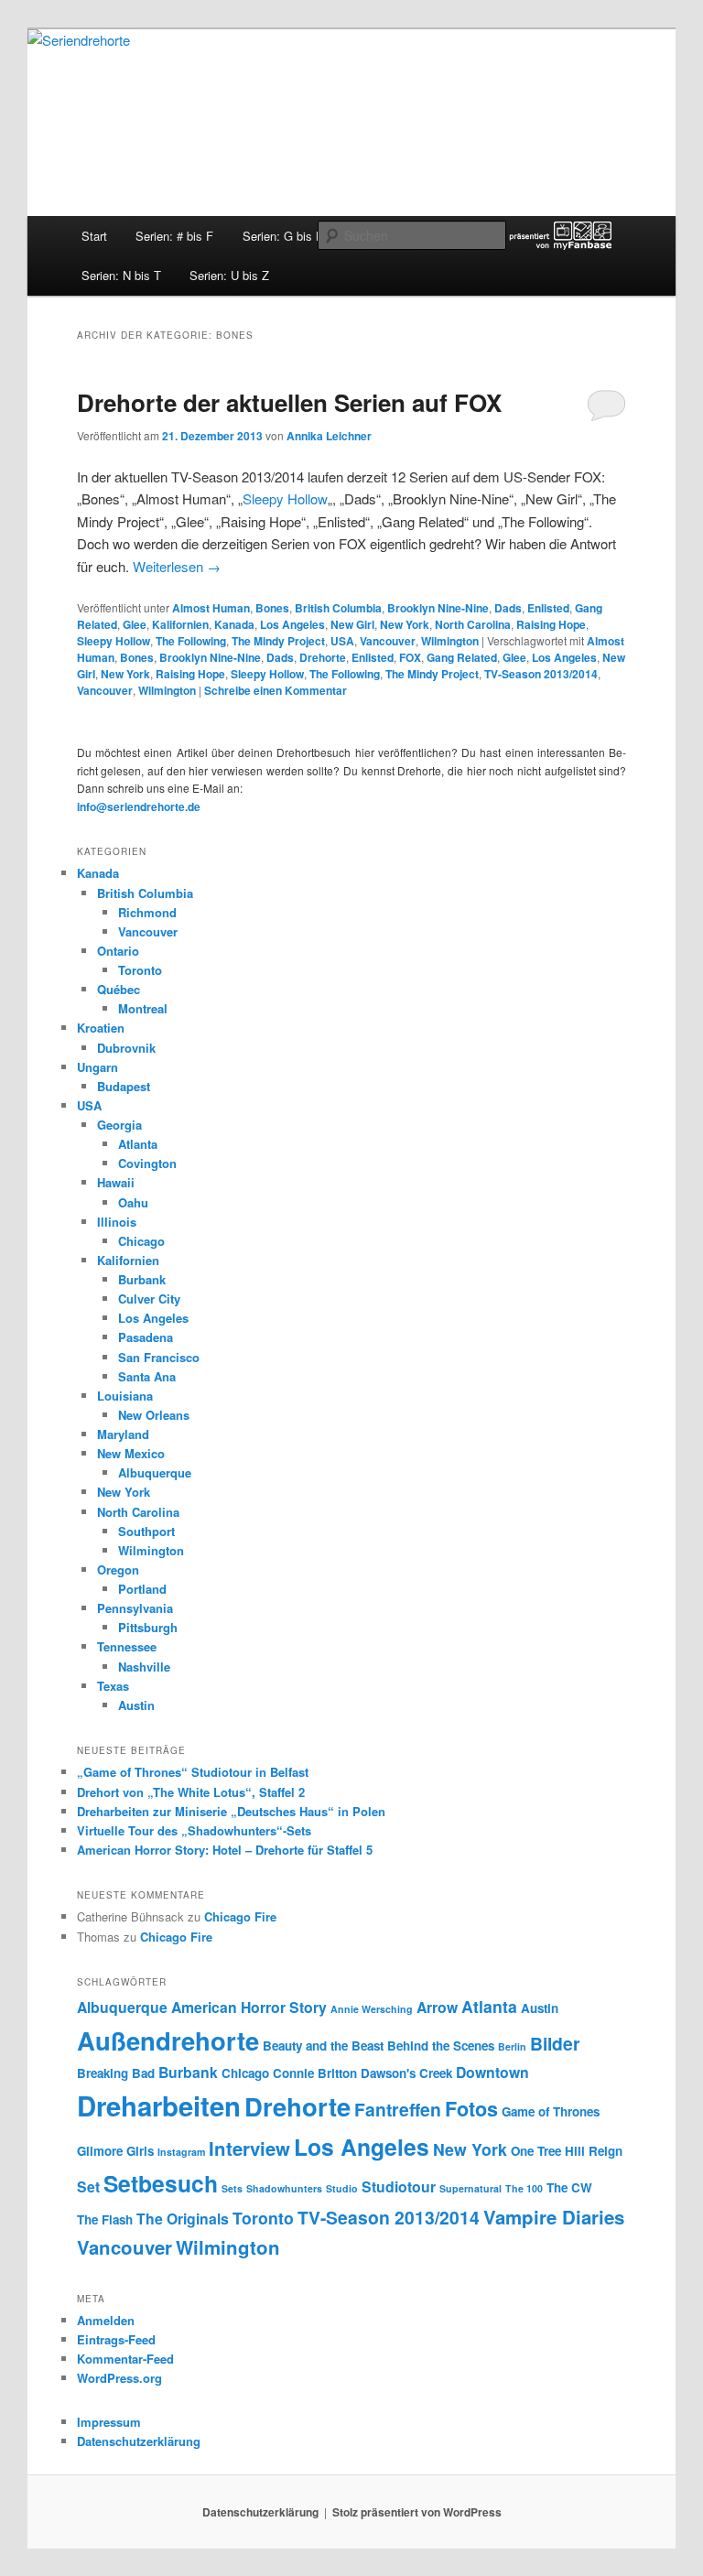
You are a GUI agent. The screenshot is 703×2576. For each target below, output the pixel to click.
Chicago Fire (240, 1916)
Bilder (555, 2043)
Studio (342, 2188)
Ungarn (97, 1067)
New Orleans (154, 1415)
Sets (232, 2188)
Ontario (118, 951)
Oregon (118, 1569)
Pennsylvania (135, 1608)
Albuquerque (155, 1472)
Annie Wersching (372, 2009)
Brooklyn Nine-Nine (438, 608)
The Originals (183, 2219)
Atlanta (138, 1144)
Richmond (147, 912)
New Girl (352, 624)
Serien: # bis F (174, 236)
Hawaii (116, 1182)
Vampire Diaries (554, 2217)
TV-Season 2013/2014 (541, 674)
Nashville (144, 1667)
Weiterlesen (177, 566)
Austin (136, 1705)
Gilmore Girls (115, 2151)
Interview (249, 2148)
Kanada (234, 624)
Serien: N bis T (121, 275)
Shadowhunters (284, 2188)
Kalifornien (180, 624)
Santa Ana (147, 1376)
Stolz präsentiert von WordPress (417, 2512)
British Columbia (338, 608)
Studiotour (399, 2186)
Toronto (140, 970)
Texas (113, 1686)
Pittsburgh (148, 1627)
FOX (410, 657)
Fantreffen (398, 2109)
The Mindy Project (278, 641)
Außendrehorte (168, 2040)
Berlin (512, 2046)
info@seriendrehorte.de (139, 806)
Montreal (143, 1008)
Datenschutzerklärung (139, 2441)
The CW (569, 2187)
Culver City (149, 1299)
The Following (191, 641)
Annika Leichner (329, 436)
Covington (147, 1163)
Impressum (109, 2422)
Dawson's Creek (406, 2073)
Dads (508, 608)
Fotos (471, 2109)
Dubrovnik (126, 1048)
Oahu (133, 1202)
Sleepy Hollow (285, 498)
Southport (146, 1531)
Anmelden (106, 2320)
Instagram (181, 2152)
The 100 (524, 2188)
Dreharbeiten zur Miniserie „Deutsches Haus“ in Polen (231, 1811)
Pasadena (146, 1337)
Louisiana (125, 1396)
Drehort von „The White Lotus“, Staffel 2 (191, 1792)
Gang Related (462, 657)
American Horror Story (249, 2007)
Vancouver (388, 641)
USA (342, 641)
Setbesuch (161, 2183)
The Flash (105, 2219)
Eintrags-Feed (116, 2339)
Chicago (141, 1241)
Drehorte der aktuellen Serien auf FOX (289, 402)
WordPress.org (119, 2378)
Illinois (117, 1222)
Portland (142, 1589)
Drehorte (323, 657)
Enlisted (548, 608)
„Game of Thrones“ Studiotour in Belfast (193, 1772)
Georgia (119, 1125)
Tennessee (127, 1646)
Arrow (437, 2007)
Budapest (124, 1086)
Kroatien (101, 1028)
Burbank (142, 1279)
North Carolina (473, 624)
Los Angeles (292, 624)
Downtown (492, 2072)
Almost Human (211, 608)
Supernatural (470, 2188)
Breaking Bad (116, 2073)
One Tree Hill (548, 2151)
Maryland (123, 1434)
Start (94, 236)
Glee (135, 624)
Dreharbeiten (159, 2105)
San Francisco (159, 1357)
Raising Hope (551, 624)
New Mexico (131, 1453)
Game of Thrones (551, 2111)
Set (88, 2186)
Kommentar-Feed (125, 2359)
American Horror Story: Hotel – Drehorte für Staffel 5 (225, 1850)
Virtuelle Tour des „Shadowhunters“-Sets (194, 1830)
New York (405, 624)
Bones (272, 608)
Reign (606, 2151)
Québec (119, 989)
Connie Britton (315, 2073)
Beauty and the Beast (323, 2046)
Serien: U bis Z (229, 275)
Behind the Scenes (441, 2046)
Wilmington (450, 641)
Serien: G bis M (284, 236)
